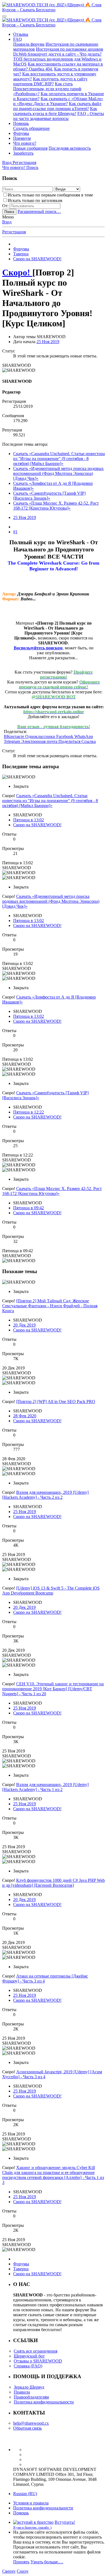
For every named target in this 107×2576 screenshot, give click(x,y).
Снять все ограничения (36, 2351)
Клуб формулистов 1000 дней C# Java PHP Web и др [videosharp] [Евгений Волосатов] (54, 1883)
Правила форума (29, 44)
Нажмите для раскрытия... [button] (54, 658)
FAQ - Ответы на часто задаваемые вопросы (59, 116)
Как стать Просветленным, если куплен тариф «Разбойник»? (47, 89)
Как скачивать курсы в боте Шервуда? (55, 111)
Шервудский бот (29, 2356)
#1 (15, 532)
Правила (22, 2392)
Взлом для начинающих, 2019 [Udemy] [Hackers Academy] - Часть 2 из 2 (45, 1495)
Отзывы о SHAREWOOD (38, 2361)
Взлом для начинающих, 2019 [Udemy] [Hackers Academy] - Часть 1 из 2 (45, 1787)
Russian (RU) (25, 2494)
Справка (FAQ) (28, 2366)
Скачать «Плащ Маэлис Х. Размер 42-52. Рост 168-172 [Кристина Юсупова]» (56, 506)
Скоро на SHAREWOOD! (37, 825)
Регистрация (14, 232)
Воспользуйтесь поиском (38, 648)
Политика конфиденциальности (44, 2402)
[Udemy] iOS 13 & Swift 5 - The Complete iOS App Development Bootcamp (51, 1591)
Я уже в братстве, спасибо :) (32, 2528)
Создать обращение (31, 128)
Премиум (22, 138)
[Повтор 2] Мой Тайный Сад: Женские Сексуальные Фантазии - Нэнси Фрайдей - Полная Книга (50, 1306)
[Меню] (4, 16)
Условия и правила (31, 2503)
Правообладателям (31, 2397)
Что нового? (25, 143)
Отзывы (21, 34)
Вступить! (65, 2522)
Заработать (23, 153)
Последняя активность (70, 148)
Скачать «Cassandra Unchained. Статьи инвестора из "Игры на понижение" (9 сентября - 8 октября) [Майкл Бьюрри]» (59, 459)
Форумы (21, 133)
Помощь (21, 123)
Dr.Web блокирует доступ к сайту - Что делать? (57, 54)
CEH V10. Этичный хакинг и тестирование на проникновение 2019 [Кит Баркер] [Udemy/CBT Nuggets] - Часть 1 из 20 (53, 1689)
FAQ (18, 39)
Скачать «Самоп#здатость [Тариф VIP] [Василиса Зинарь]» (49, 496)
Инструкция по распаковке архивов (70, 49)
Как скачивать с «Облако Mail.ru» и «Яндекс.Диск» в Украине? (58, 101)
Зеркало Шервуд (29, 2387)
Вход (7, 222)
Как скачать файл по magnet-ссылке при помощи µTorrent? (57, 106)
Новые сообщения (30, 148)
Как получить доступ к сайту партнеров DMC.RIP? (50, 81)
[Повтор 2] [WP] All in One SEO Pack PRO (56, 1402)
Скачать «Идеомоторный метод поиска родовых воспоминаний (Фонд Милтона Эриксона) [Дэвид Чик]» (58, 473)
